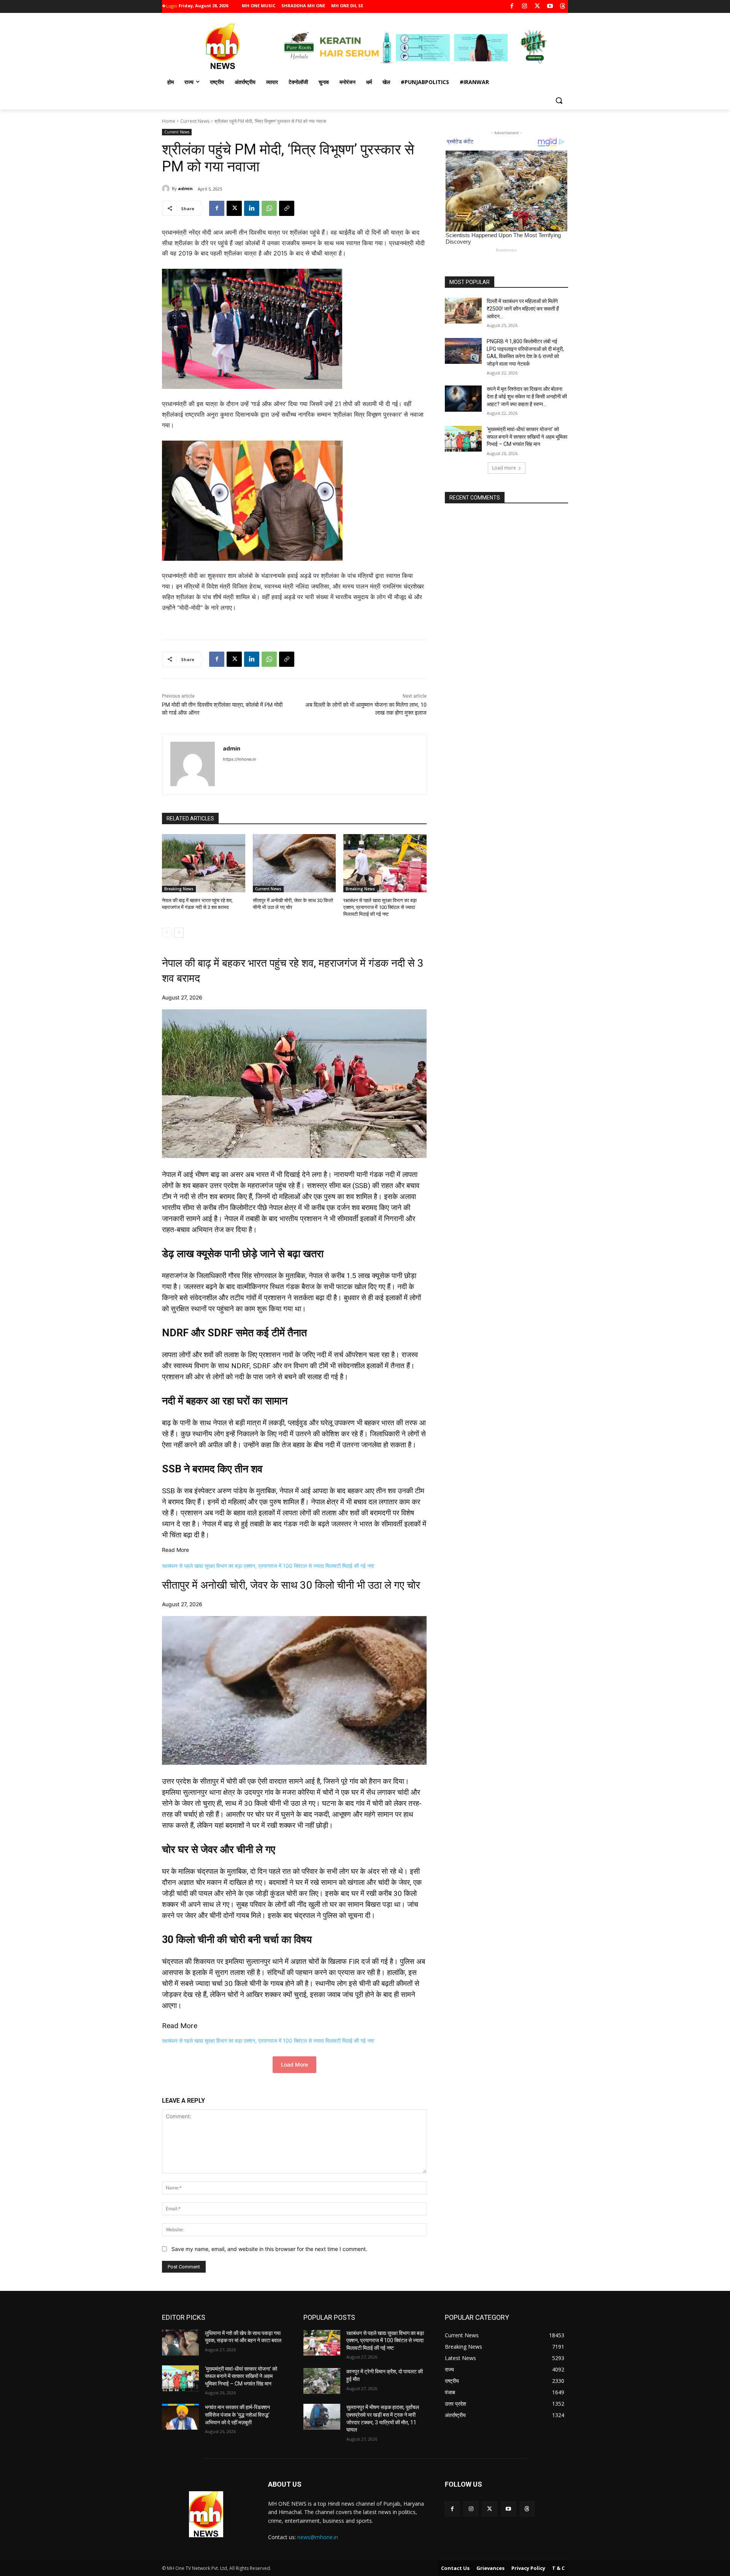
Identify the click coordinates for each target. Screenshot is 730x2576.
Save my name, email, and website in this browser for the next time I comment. (269, 2249)
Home (169, 121)
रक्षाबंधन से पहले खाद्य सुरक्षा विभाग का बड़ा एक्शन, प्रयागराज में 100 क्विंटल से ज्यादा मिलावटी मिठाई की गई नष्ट (380, 907)
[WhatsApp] (269, 208)
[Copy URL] (287, 208)
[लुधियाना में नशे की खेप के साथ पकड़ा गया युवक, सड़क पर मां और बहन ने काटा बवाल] (180, 2343)
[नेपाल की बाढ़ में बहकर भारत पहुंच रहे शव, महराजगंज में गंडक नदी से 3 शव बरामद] (204, 863)
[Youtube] (550, 7)
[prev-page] (167, 933)
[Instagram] (524, 7)
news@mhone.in (318, 2537)
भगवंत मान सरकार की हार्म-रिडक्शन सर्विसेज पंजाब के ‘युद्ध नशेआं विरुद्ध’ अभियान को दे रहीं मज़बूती (237, 2415)
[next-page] (179, 933)
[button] (559, 100)
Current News (195, 121)
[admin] (167, 189)
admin (185, 188)
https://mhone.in (239, 759)
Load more (504, 468)
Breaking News (179, 889)
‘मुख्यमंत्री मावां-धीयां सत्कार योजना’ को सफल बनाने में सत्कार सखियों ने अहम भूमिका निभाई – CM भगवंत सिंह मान (527, 437)
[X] (537, 7)
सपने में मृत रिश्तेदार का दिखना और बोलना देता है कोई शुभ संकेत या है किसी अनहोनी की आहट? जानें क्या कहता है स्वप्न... (527, 396)
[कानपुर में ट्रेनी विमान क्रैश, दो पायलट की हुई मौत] (322, 2381)
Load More (294, 2064)
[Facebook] (512, 7)
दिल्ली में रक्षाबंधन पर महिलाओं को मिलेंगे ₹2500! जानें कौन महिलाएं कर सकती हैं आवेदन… (523, 309)
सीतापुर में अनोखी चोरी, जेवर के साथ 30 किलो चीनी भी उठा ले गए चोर (291, 1585)
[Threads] (563, 7)
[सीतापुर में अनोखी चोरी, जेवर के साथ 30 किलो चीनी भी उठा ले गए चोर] (294, 863)
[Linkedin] (252, 208)
